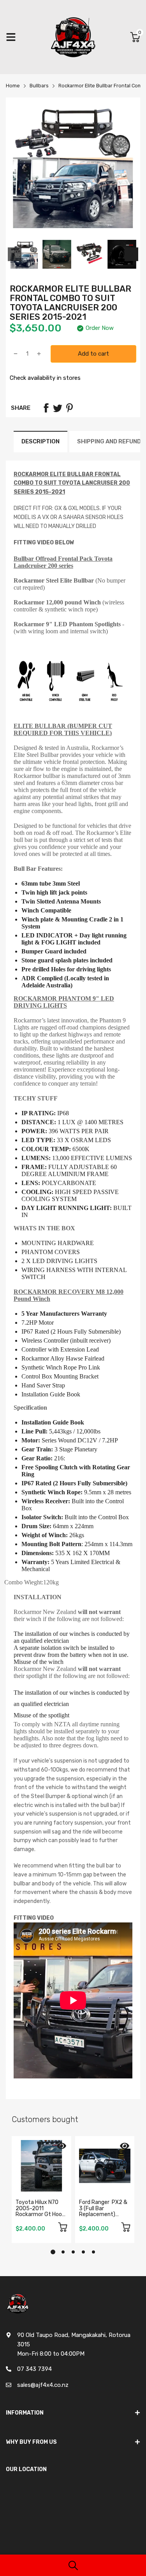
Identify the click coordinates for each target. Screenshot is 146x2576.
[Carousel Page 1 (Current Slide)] (53, 2252)
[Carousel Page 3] (73, 2252)
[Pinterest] (69, 408)
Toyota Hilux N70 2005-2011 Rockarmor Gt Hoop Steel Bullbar (40, 2211)
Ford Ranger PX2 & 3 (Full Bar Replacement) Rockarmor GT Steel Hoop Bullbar (105, 2214)
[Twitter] (58, 408)
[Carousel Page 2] (63, 2252)
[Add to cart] (63, 2228)
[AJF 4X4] (73, 37)
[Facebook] (46, 408)
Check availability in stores (45, 378)
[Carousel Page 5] (93, 2252)
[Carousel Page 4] (83, 2252)
